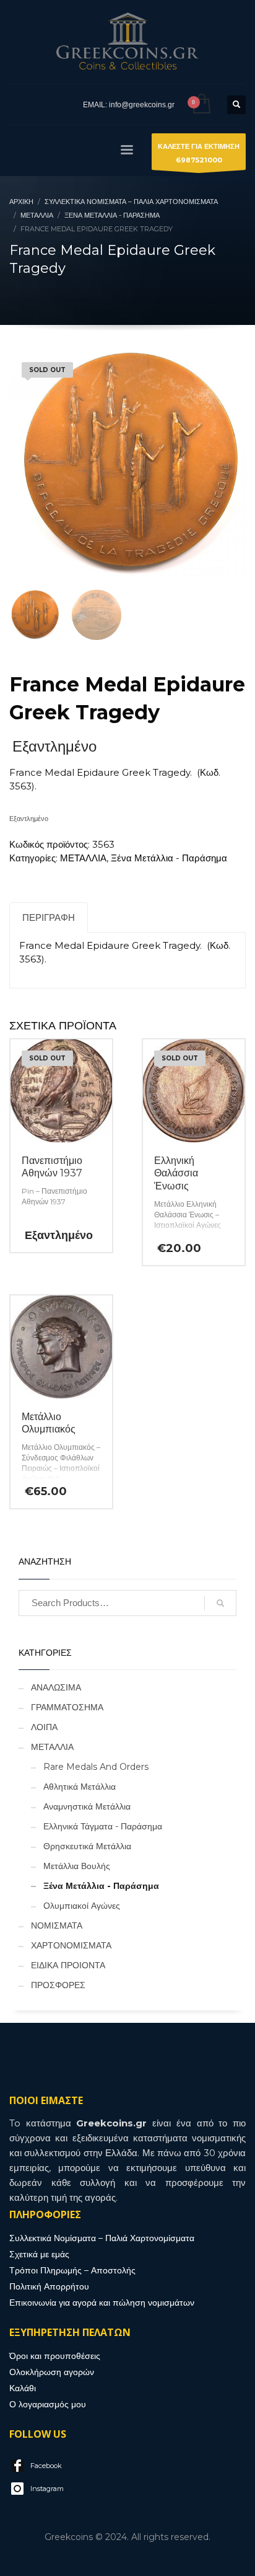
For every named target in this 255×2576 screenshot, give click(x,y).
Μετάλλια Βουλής (77, 1866)
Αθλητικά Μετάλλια (80, 1787)
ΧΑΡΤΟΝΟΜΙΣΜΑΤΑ (71, 1945)
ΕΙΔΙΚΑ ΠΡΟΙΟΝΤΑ (68, 1965)
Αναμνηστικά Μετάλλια (87, 1806)
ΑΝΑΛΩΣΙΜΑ (56, 1687)
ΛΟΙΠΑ (44, 1727)
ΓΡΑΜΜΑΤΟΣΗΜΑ (67, 1707)
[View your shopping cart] (201, 104)
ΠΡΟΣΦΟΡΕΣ (58, 1985)
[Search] (220, 1603)
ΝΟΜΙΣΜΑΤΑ (57, 1925)
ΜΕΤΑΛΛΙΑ (83, 858)
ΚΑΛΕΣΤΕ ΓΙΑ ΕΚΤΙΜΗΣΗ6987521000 (199, 153)
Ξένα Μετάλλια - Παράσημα (169, 858)
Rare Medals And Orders (96, 1767)
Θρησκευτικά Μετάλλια (87, 1846)
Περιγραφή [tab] (49, 917)
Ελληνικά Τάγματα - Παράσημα (103, 1826)
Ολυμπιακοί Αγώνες (82, 1906)
